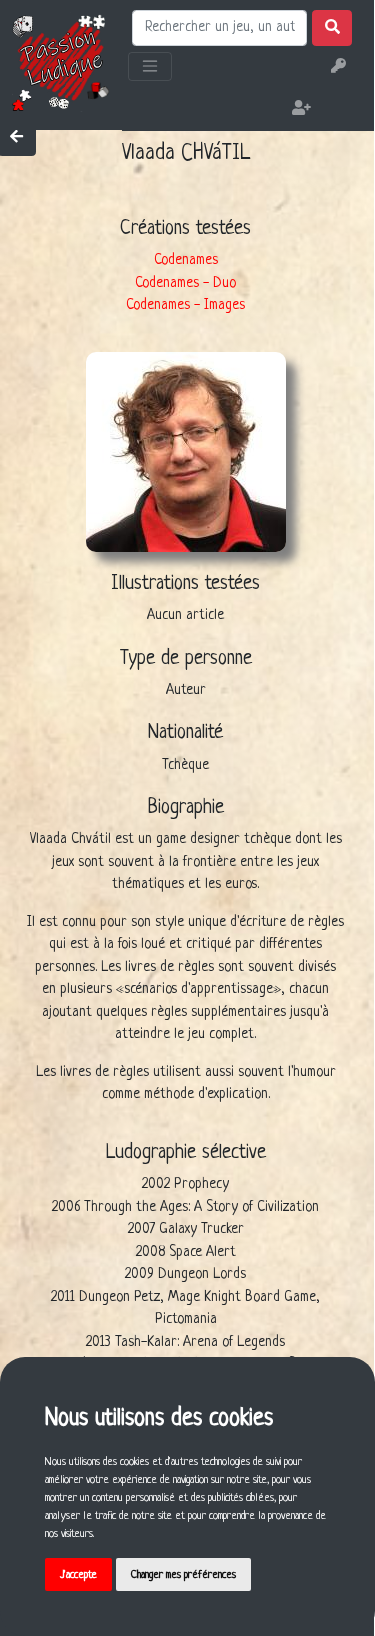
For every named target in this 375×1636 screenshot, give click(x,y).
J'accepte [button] (78, 1575)
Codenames (186, 260)
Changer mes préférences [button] (183, 1575)
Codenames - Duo (185, 283)
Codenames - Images (185, 305)
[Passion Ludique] (61, 62)
